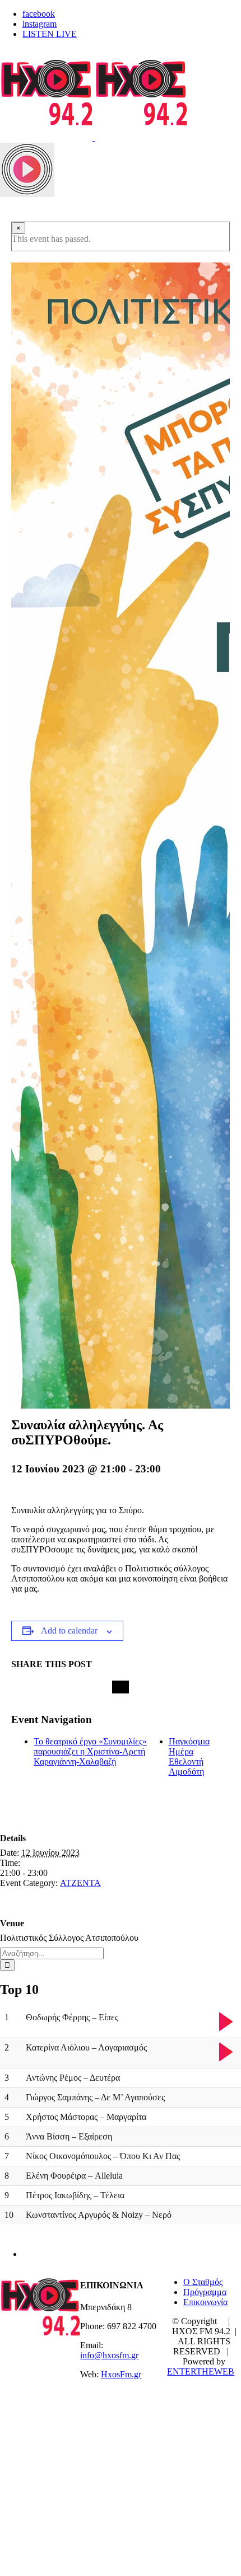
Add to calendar (69, 1630)
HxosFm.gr (121, 2374)
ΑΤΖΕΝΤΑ (80, 1883)
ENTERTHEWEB (201, 2371)
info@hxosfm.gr (109, 2355)
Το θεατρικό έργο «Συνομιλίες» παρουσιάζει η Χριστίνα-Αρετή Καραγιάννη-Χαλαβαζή (90, 1751)
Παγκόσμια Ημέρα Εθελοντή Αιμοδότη (189, 1756)
